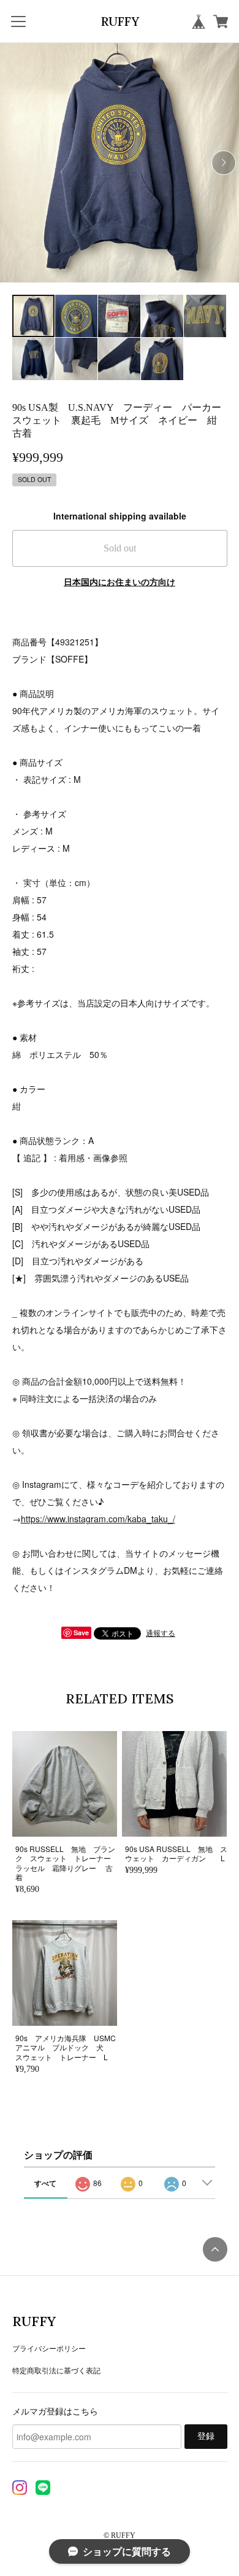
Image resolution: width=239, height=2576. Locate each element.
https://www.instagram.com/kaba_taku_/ (98, 1519)
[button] (224, 163)
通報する (161, 1632)
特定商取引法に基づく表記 (56, 2370)
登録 (206, 2436)
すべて (45, 2183)
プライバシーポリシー (49, 2348)
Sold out (120, 548)
